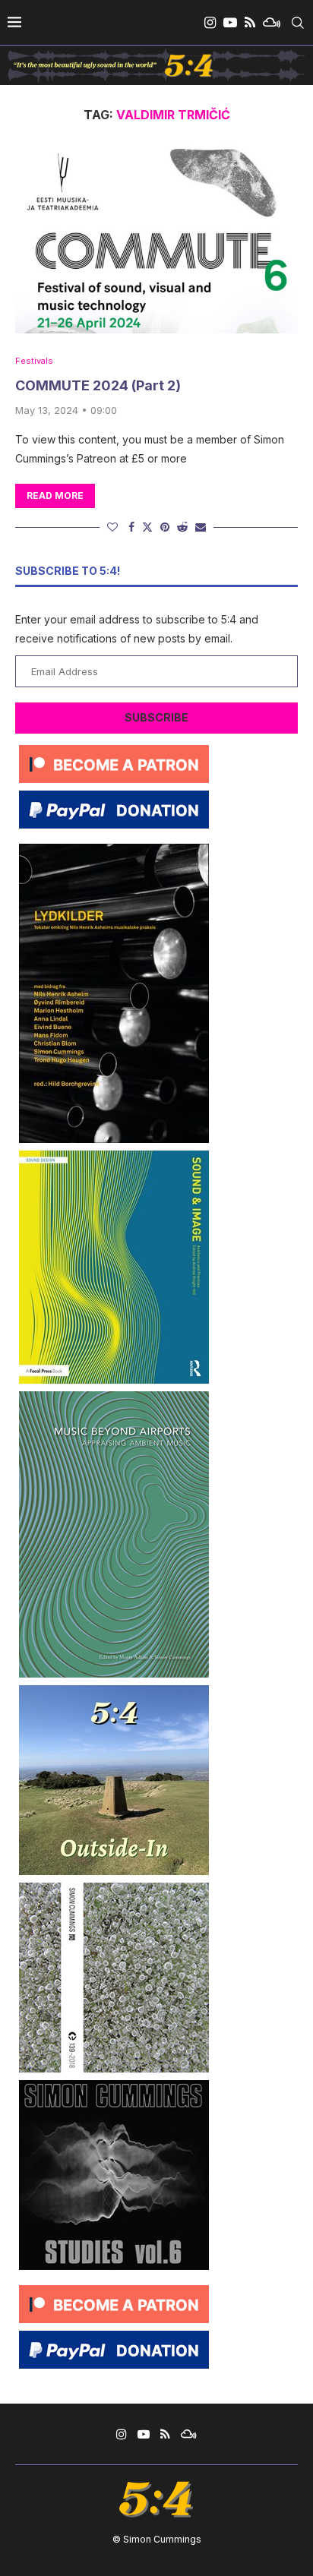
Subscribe (156, 717)
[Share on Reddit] (182, 527)
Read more (55, 496)
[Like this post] (112, 527)
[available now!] (114, 1156)
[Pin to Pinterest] (165, 527)
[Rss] (250, 23)
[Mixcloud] (272, 23)
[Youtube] (230, 23)
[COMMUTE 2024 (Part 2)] (156, 239)
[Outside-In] (114, 1691)
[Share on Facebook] (131, 527)
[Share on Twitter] (147, 527)
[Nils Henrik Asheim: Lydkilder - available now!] (114, 849)
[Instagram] (210, 23)
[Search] (298, 23)
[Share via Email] (201, 527)
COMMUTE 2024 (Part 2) (98, 385)
